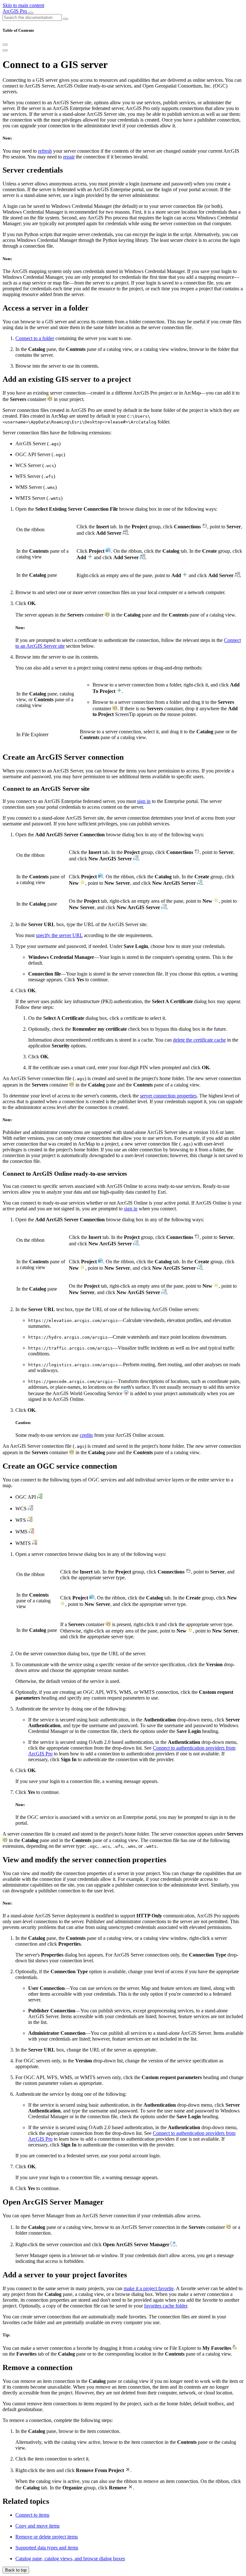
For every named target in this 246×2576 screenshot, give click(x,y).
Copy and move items (37, 2526)
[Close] (5, 45)
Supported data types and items (47, 2548)
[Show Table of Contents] (5, 50)
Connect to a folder (35, 338)
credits (86, 1435)
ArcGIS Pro (15, 11)
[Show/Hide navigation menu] (31, 13)
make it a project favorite (149, 2288)
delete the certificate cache (199, 1040)
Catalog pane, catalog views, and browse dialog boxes (70, 2559)
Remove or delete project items (47, 2537)
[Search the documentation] (66, 19)
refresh (45, 151)
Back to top (16, 2570)
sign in (144, 801)
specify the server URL (59, 935)
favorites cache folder (166, 2306)
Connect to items (32, 2515)
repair (69, 157)
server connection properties (168, 1096)
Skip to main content (23, 5)
